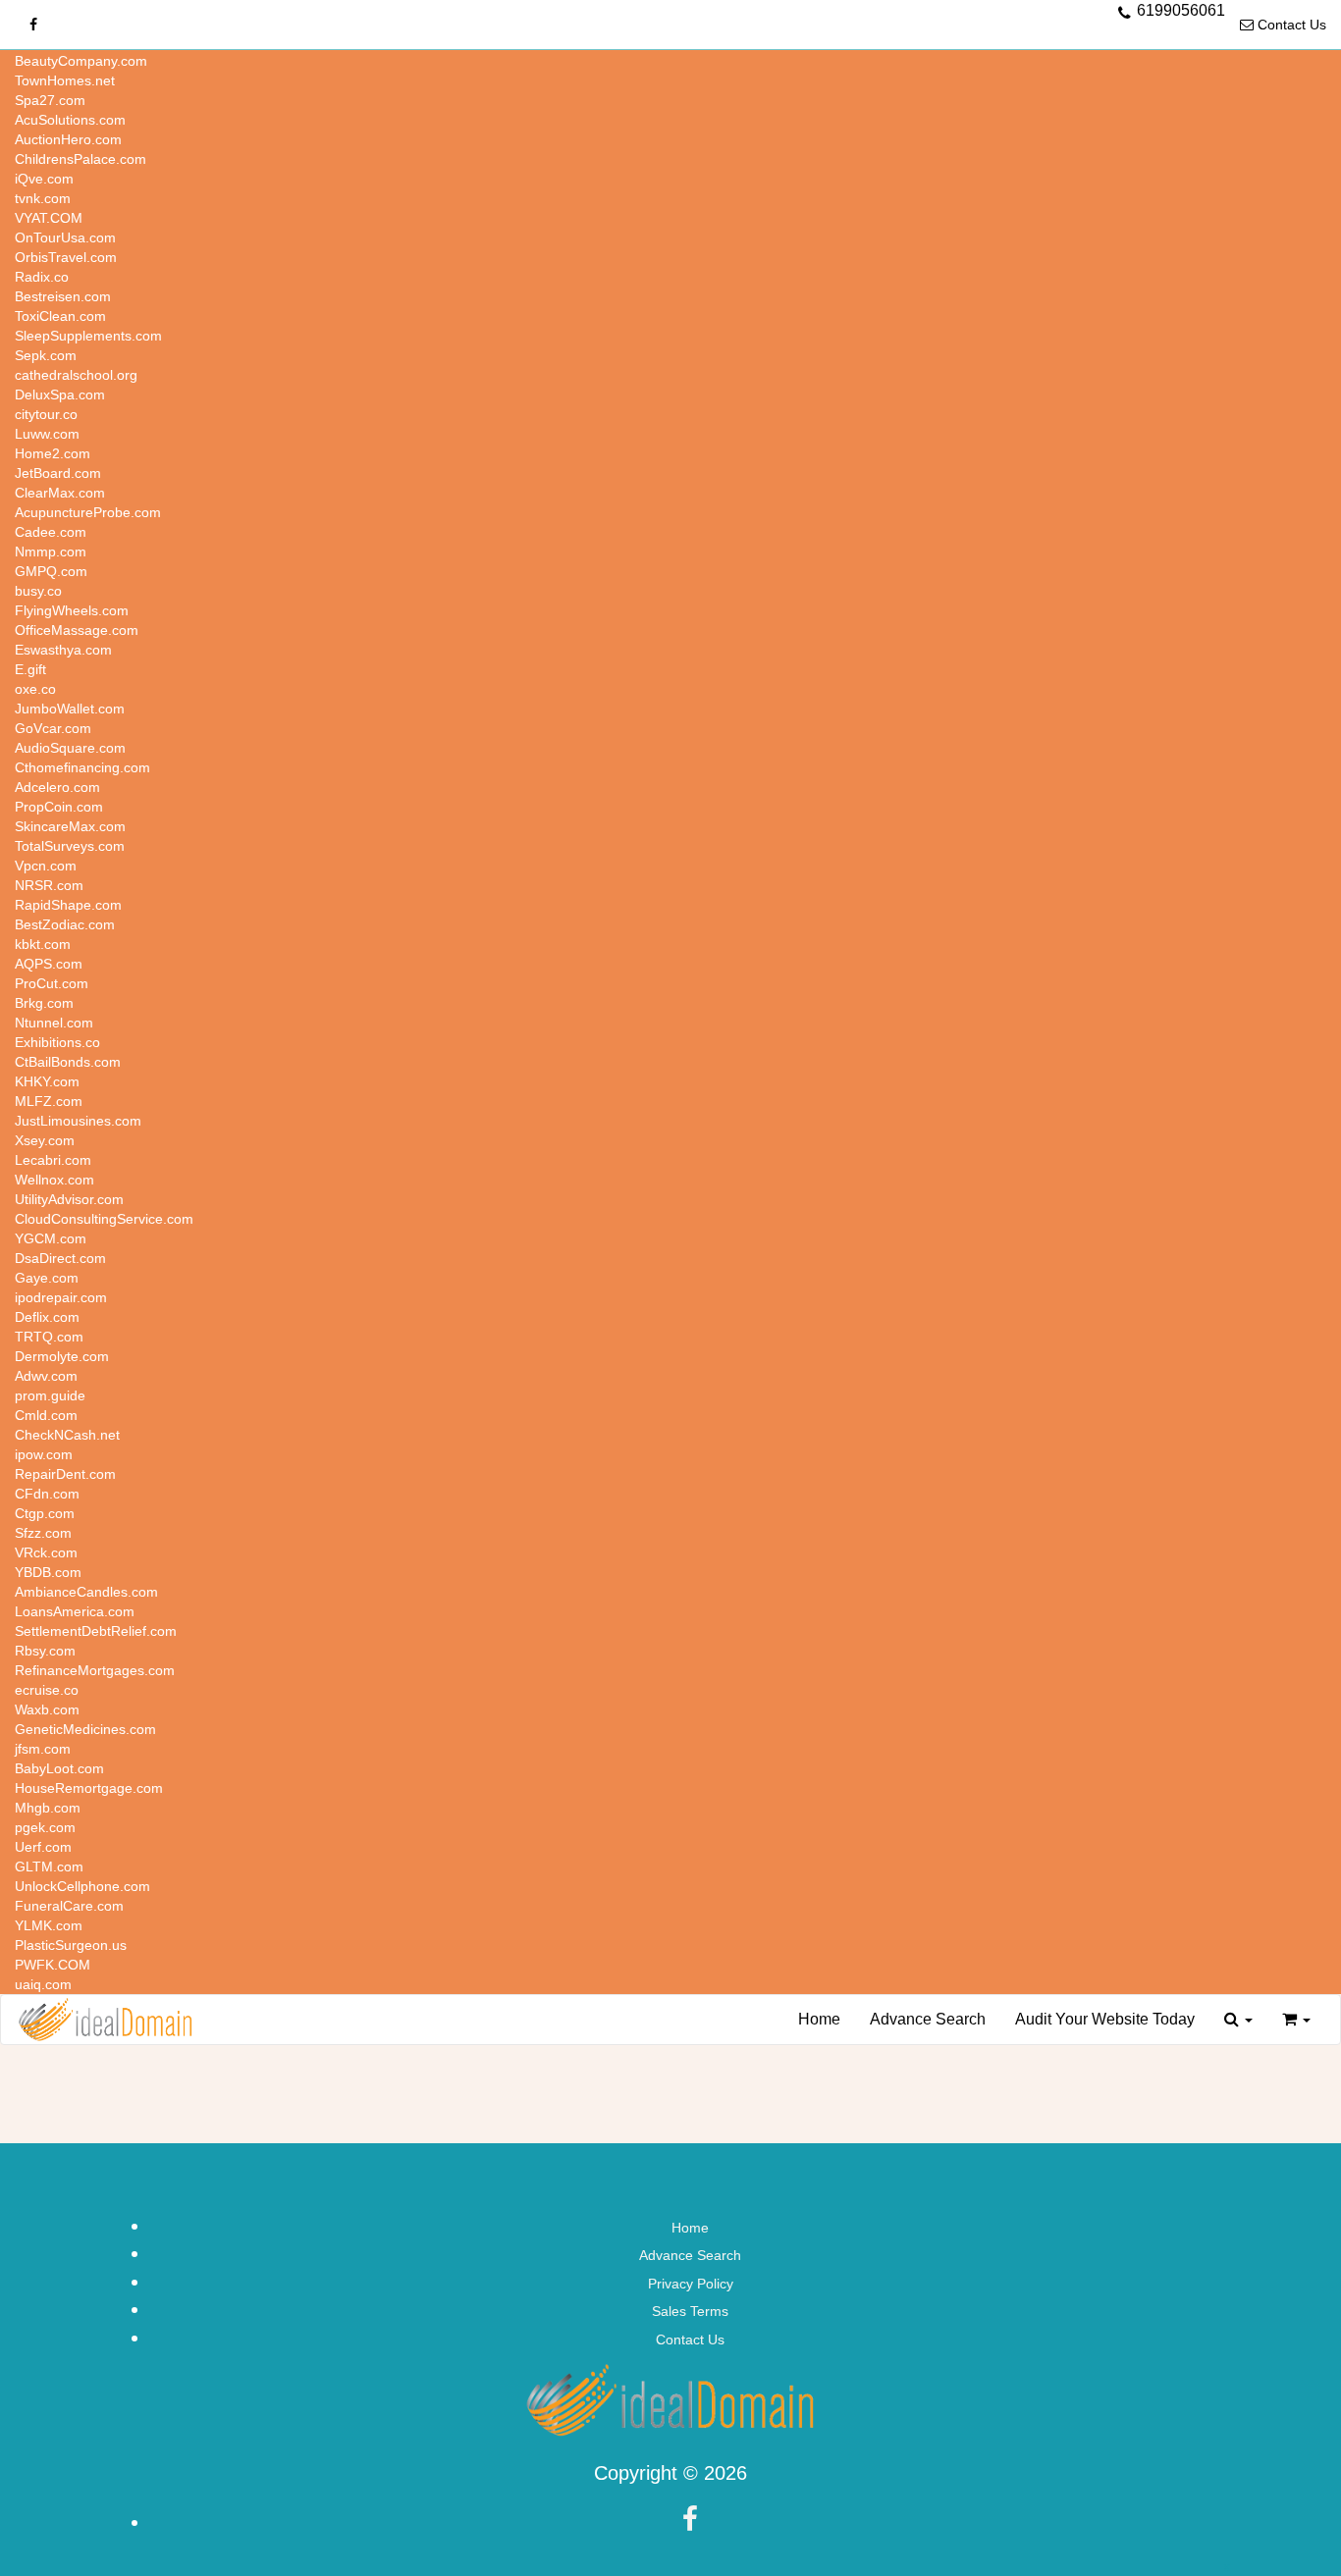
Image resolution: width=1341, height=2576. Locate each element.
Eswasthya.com (63, 650)
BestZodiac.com (65, 924)
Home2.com (53, 453)
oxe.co (35, 689)
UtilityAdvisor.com (69, 1199)
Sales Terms (690, 2311)
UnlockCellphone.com (82, 1886)
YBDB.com (48, 1572)
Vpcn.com (46, 866)
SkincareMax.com (70, 826)
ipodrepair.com (61, 1297)
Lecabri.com (53, 1160)
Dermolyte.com (62, 1356)
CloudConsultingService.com (104, 1219)
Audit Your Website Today (1105, 2019)
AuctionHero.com (68, 139)
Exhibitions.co (57, 1042)
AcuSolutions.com (70, 120)
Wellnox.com (54, 1180)
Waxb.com (47, 1709)
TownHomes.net (65, 80)
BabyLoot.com (59, 1768)
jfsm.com (43, 1749)
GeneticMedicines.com (85, 1729)
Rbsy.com (45, 1651)
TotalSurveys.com (70, 846)
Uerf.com (43, 1847)
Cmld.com (46, 1415)
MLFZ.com (49, 1101)
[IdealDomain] (106, 2020)
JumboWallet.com (70, 709)
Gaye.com (47, 1278)
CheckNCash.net (67, 1435)
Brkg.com (44, 1003)
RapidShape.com (68, 905)
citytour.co (46, 414)
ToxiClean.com (60, 316)
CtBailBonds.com (68, 1062)
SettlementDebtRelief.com (96, 1631)
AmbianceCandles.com (86, 1592)
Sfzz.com (43, 1533)
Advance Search (928, 2019)
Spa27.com (50, 100)
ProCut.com (52, 983)
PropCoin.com (59, 807)
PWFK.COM (53, 1965)
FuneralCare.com (69, 1906)
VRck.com (46, 1552)
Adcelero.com (57, 787)
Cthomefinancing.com (82, 767)
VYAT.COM (49, 218)
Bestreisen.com (63, 296)
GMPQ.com (51, 571)
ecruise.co (47, 1690)
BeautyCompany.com (81, 61)
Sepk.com (46, 355)
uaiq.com (43, 1984)
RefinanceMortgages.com (95, 1670)
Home (819, 2019)
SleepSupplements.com (88, 336)
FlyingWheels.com (72, 610)
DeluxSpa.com (60, 394)
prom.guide (50, 1395)
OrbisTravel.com (66, 257)
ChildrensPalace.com (80, 159)
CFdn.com (47, 1494)
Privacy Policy (691, 2284)
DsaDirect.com (60, 1258)
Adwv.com (46, 1376)
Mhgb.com (48, 1808)
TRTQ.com (49, 1337)
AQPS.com (49, 964)
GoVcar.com (53, 728)
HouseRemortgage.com (89, 1788)
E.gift (30, 669)
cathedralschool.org (76, 375)
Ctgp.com (45, 1513)
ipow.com (44, 1454)
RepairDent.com (65, 1474)
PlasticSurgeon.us (71, 1945)
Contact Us (1290, 25)
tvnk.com (43, 198)
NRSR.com (49, 885)
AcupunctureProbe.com (88, 512)
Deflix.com (47, 1317)
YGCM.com (51, 1238)
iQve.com (44, 179)
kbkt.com (43, 944)
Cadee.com (51, 532)
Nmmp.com (51, 552)
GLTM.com (49, 1866)
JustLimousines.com (78, 1121)
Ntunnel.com (54, 1023)
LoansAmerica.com (75, 1611)
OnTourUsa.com (65, 237)
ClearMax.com (60, 493)
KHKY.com (47, 1081)
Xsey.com (45, 1140)
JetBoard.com (58, 473)
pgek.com (45, 1827)
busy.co (38, 591)
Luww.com (47, 434)
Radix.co (42, 277)
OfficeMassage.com (77, 630)
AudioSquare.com (70, 748)
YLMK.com (49, 1925)
